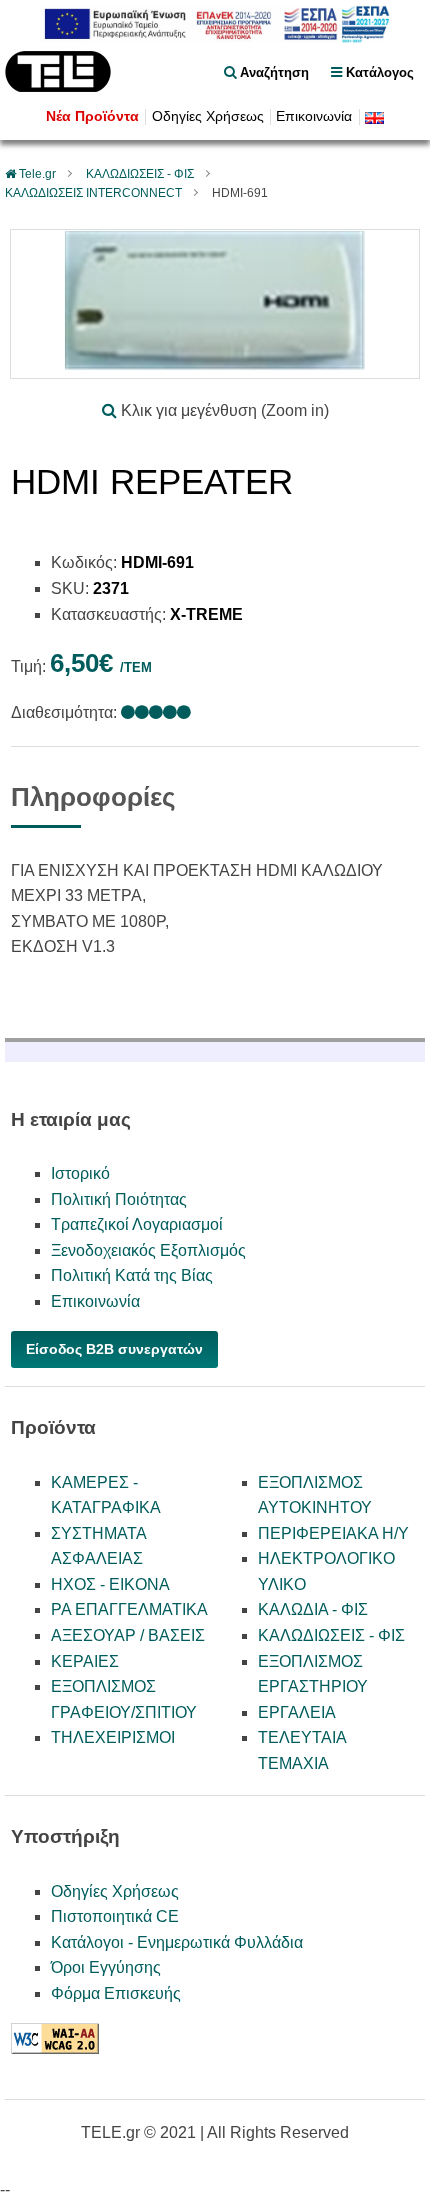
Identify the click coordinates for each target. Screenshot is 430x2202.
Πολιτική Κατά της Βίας (132, 1275)
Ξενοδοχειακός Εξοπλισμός (148, 1250)
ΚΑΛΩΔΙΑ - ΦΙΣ (313, 1609)
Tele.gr (37, 174)
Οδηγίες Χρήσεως (208, 116)
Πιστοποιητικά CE (115, 1916)
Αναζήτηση (272, 72)
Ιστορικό (80, 1173)
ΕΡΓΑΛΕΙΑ (297, 1712)
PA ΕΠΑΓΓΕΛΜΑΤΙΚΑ (129, 1609)
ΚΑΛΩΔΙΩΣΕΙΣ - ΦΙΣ (140, 174)
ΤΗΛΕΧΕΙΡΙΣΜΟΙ (113, 1737)
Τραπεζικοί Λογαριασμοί (137, 1224)
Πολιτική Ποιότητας (119, 1199)
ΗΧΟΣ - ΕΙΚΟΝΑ (110, 1584)
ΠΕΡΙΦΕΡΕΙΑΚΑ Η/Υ (333, 1533)
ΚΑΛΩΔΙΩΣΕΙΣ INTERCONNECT (93, 193)
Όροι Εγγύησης (106, 1967)
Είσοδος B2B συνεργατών (114, 1349)
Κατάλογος (378, 72)
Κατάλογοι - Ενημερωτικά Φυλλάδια (177, 1942)
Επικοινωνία (314, 116)
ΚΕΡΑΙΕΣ (85, 1661)
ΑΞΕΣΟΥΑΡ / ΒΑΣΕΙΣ (128, 1635)
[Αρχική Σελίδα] (58, 86)
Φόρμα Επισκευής (116, 1993)
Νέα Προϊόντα (92, 116)
